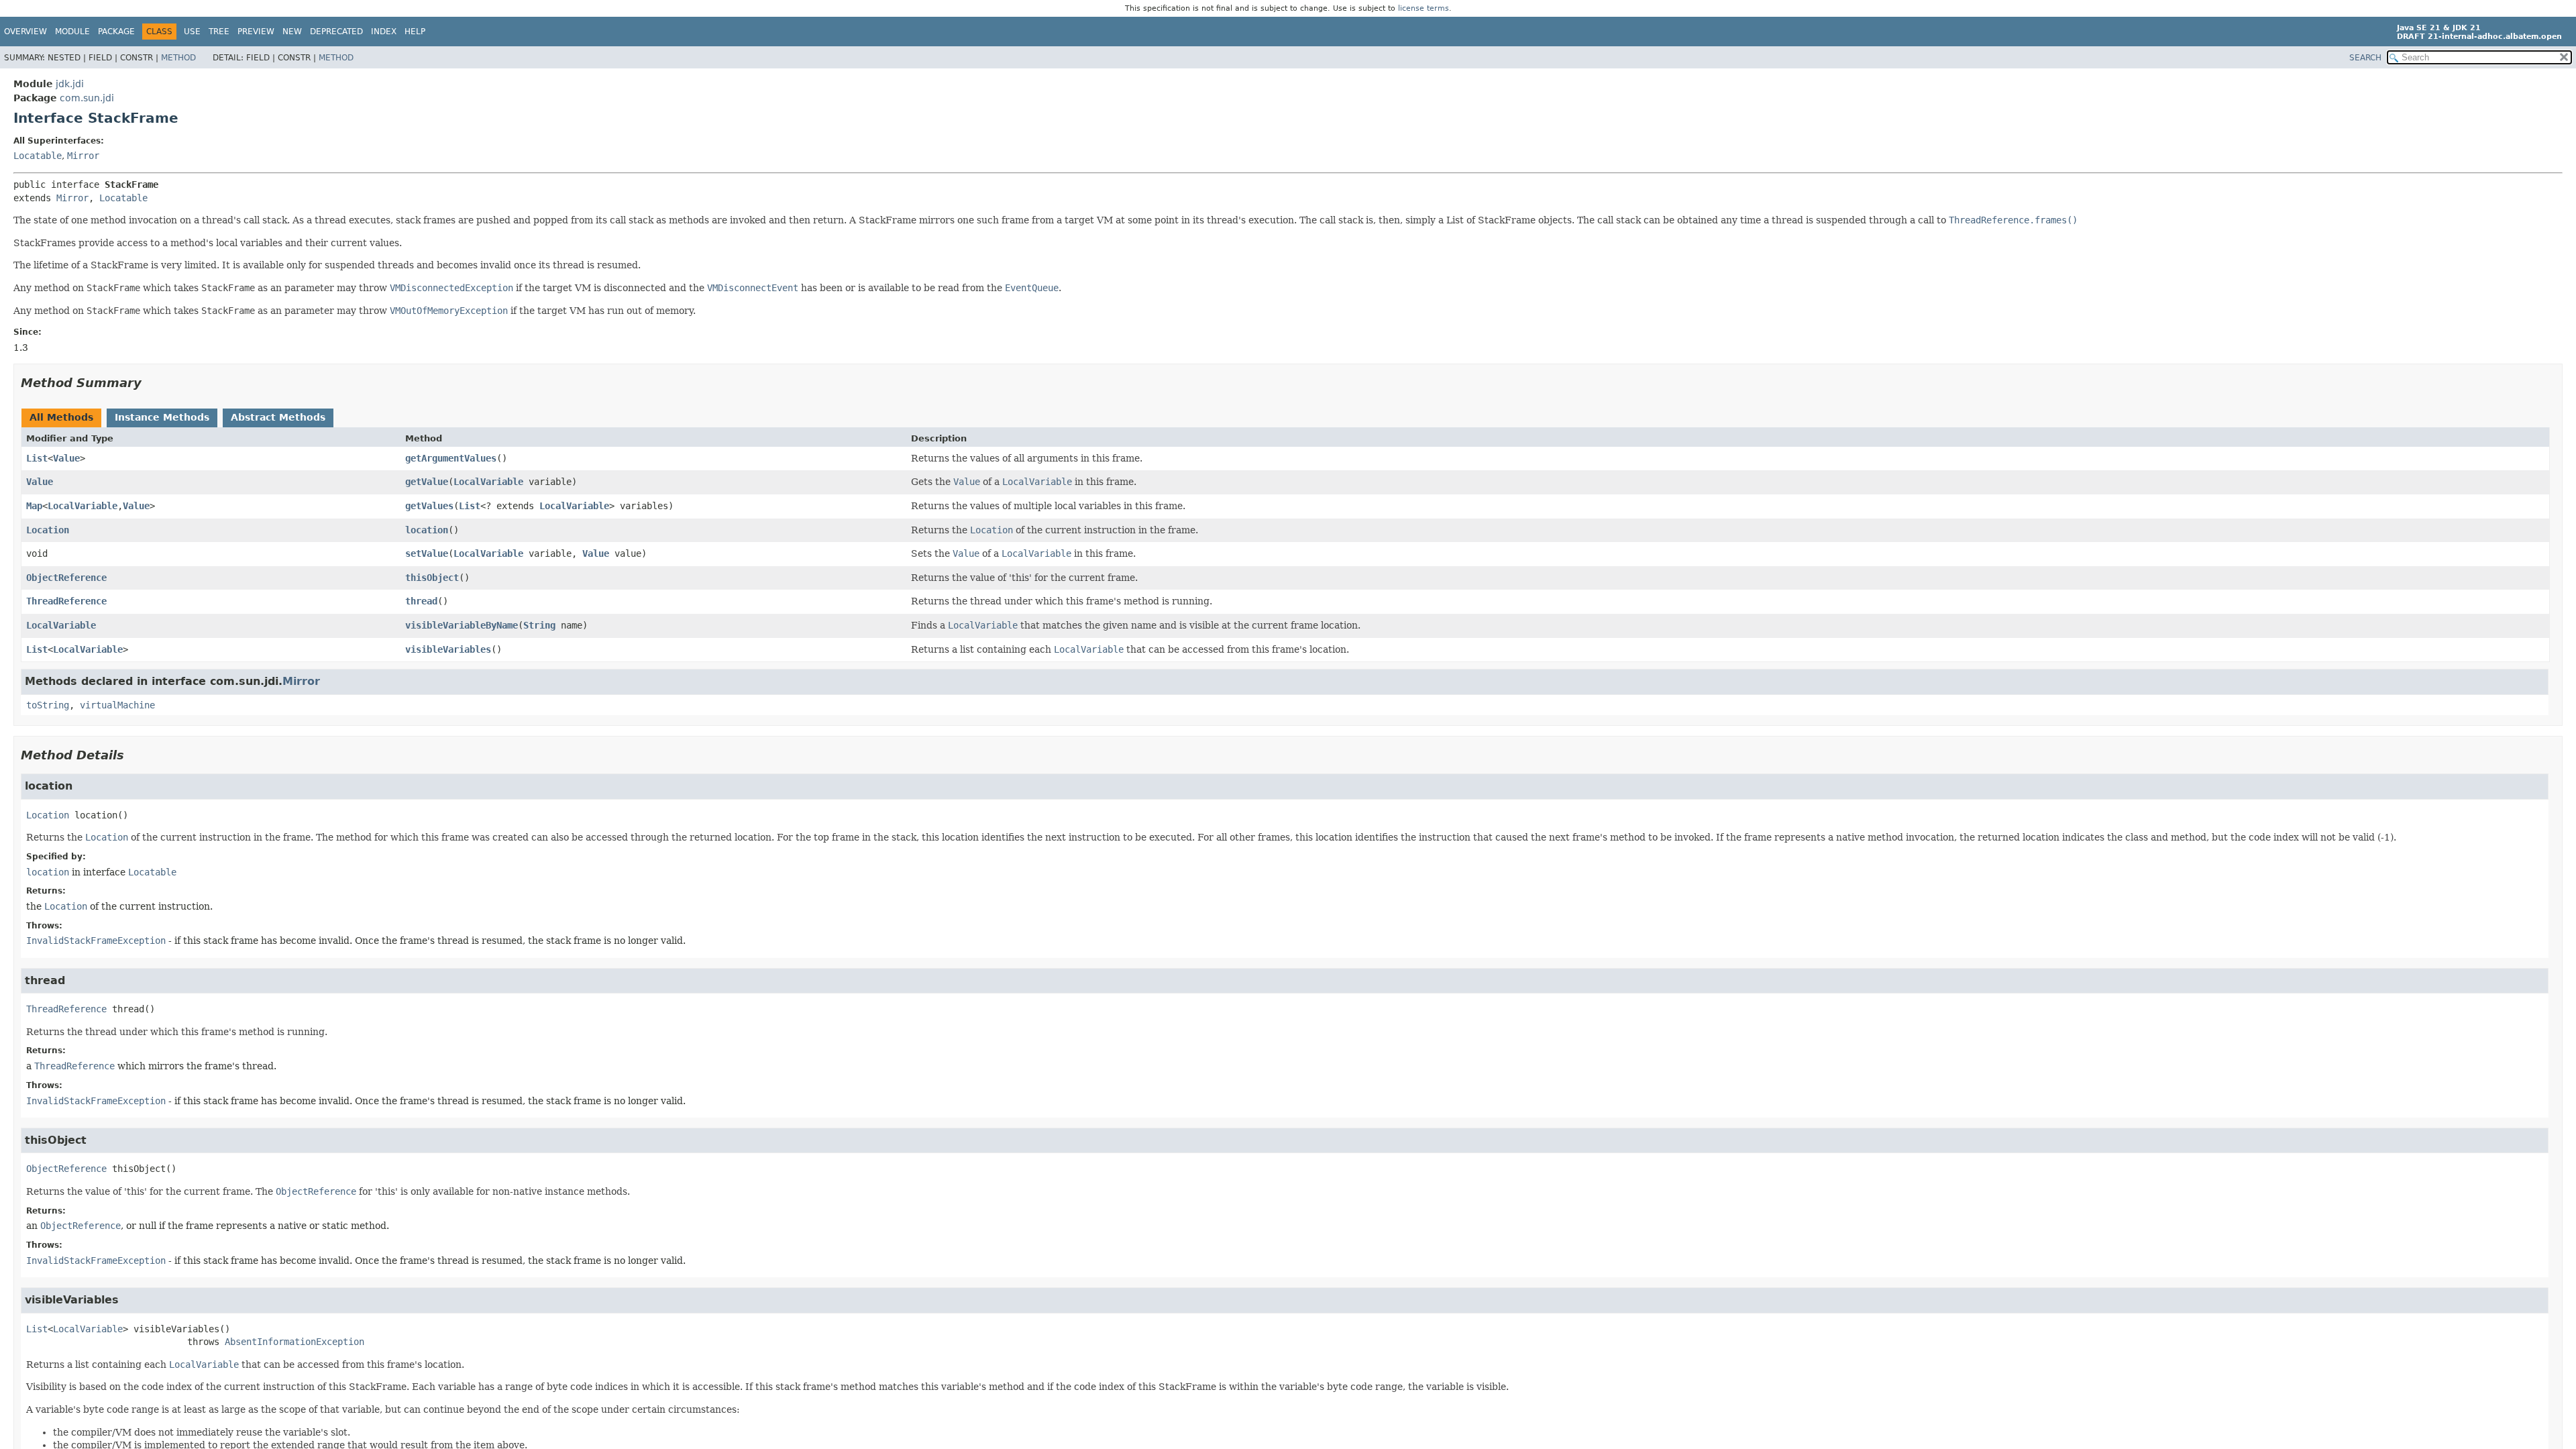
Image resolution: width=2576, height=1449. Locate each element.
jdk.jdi (70, 84)
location (427, 530)
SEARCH (2365, 58)
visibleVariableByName (462, 625)
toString (48, 705)
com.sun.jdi (87, 98)
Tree (219, 32)
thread (421, 601)
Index (384, 32)
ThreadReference (66, 601)
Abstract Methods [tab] (278, 417)
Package (116, 32)
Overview (25, 32)
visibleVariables (448, 649)
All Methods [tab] (61, 417)
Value (66, 458)
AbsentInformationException (294, 1342)
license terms (1424, 8)
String (539, 625)
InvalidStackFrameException (96, 941)
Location (48, 530)
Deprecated (336, 32)
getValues (429, 506)
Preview (256, 32)
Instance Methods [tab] (162, 417)
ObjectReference (66, 578)
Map (34, 506)
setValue (427, 553)
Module (72, 32)
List (37, 458)
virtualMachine (117, 705)
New (292, 32)
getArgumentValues (451, 458)
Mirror (83, 156)
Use (192, 32)
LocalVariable (488, 482)
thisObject (432, 578)
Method (178, 58)
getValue (427, 482)
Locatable (38, 156)
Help (415, 32)
